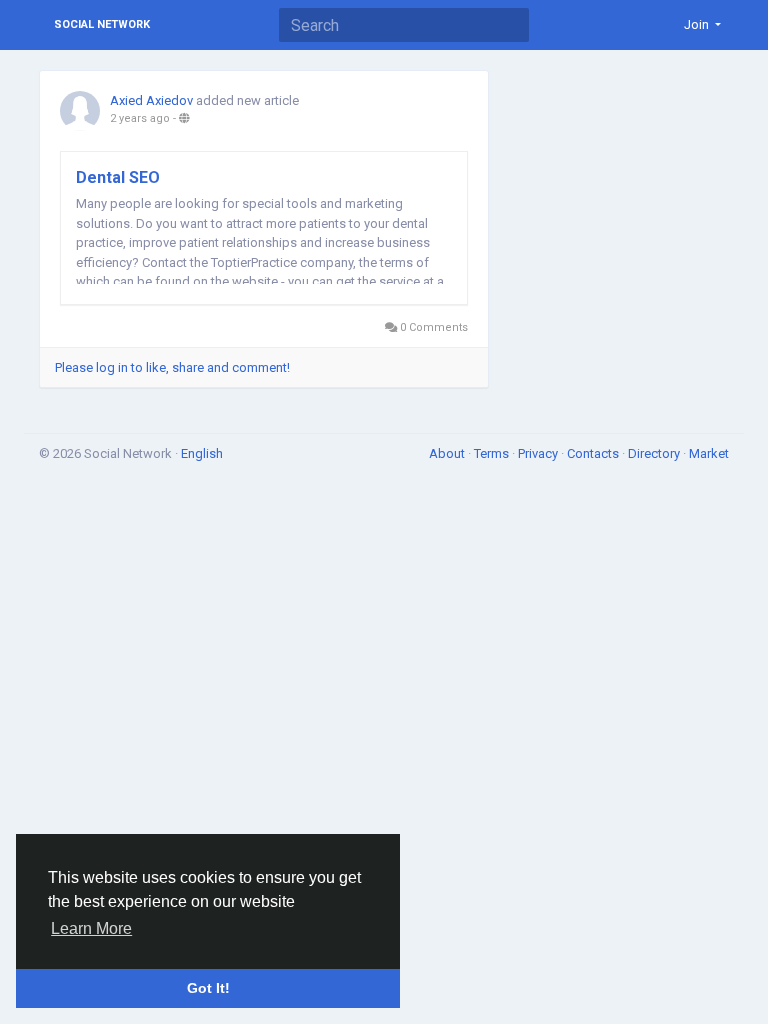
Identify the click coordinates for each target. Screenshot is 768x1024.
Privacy (539, 453)
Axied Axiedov (151, 100)
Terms (493, 453)
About (448, 453)
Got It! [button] (208, 988)
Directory (655, 453)
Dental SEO (118, 177)
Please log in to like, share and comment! (172, 367)
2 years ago (140, 118)
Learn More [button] (91, 928)
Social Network (102, 24)
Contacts (594, 453)
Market (709, 453)
